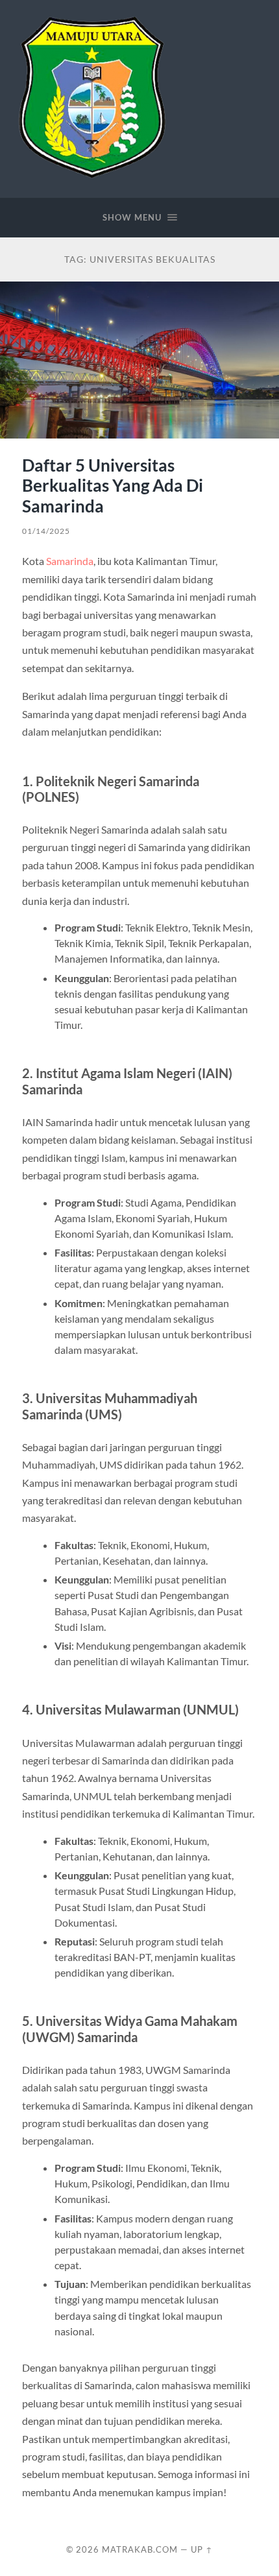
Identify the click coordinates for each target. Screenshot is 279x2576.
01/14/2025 (46, 531)
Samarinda (70, 561)
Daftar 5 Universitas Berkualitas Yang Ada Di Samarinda (113, 486)
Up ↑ (202, 2549)
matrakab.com (140, 2549)
